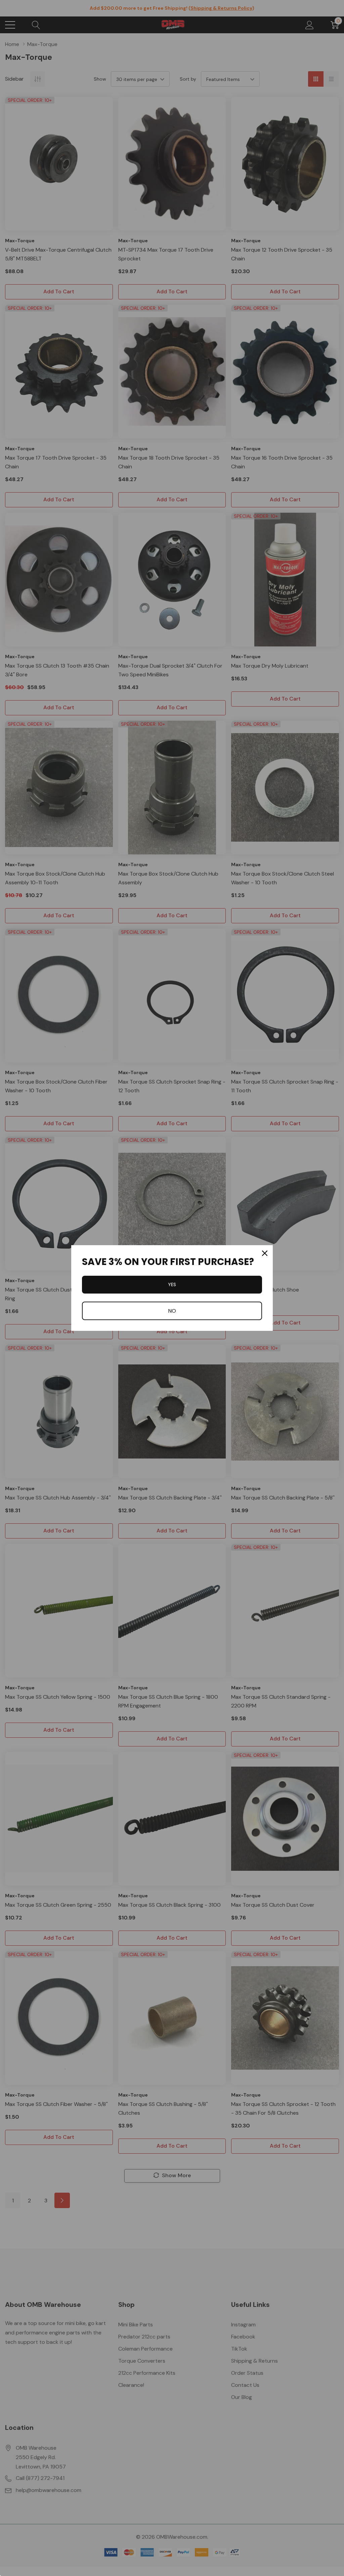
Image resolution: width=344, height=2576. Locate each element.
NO (172, 1311)
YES (172, 1284)
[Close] (265, 1253)
